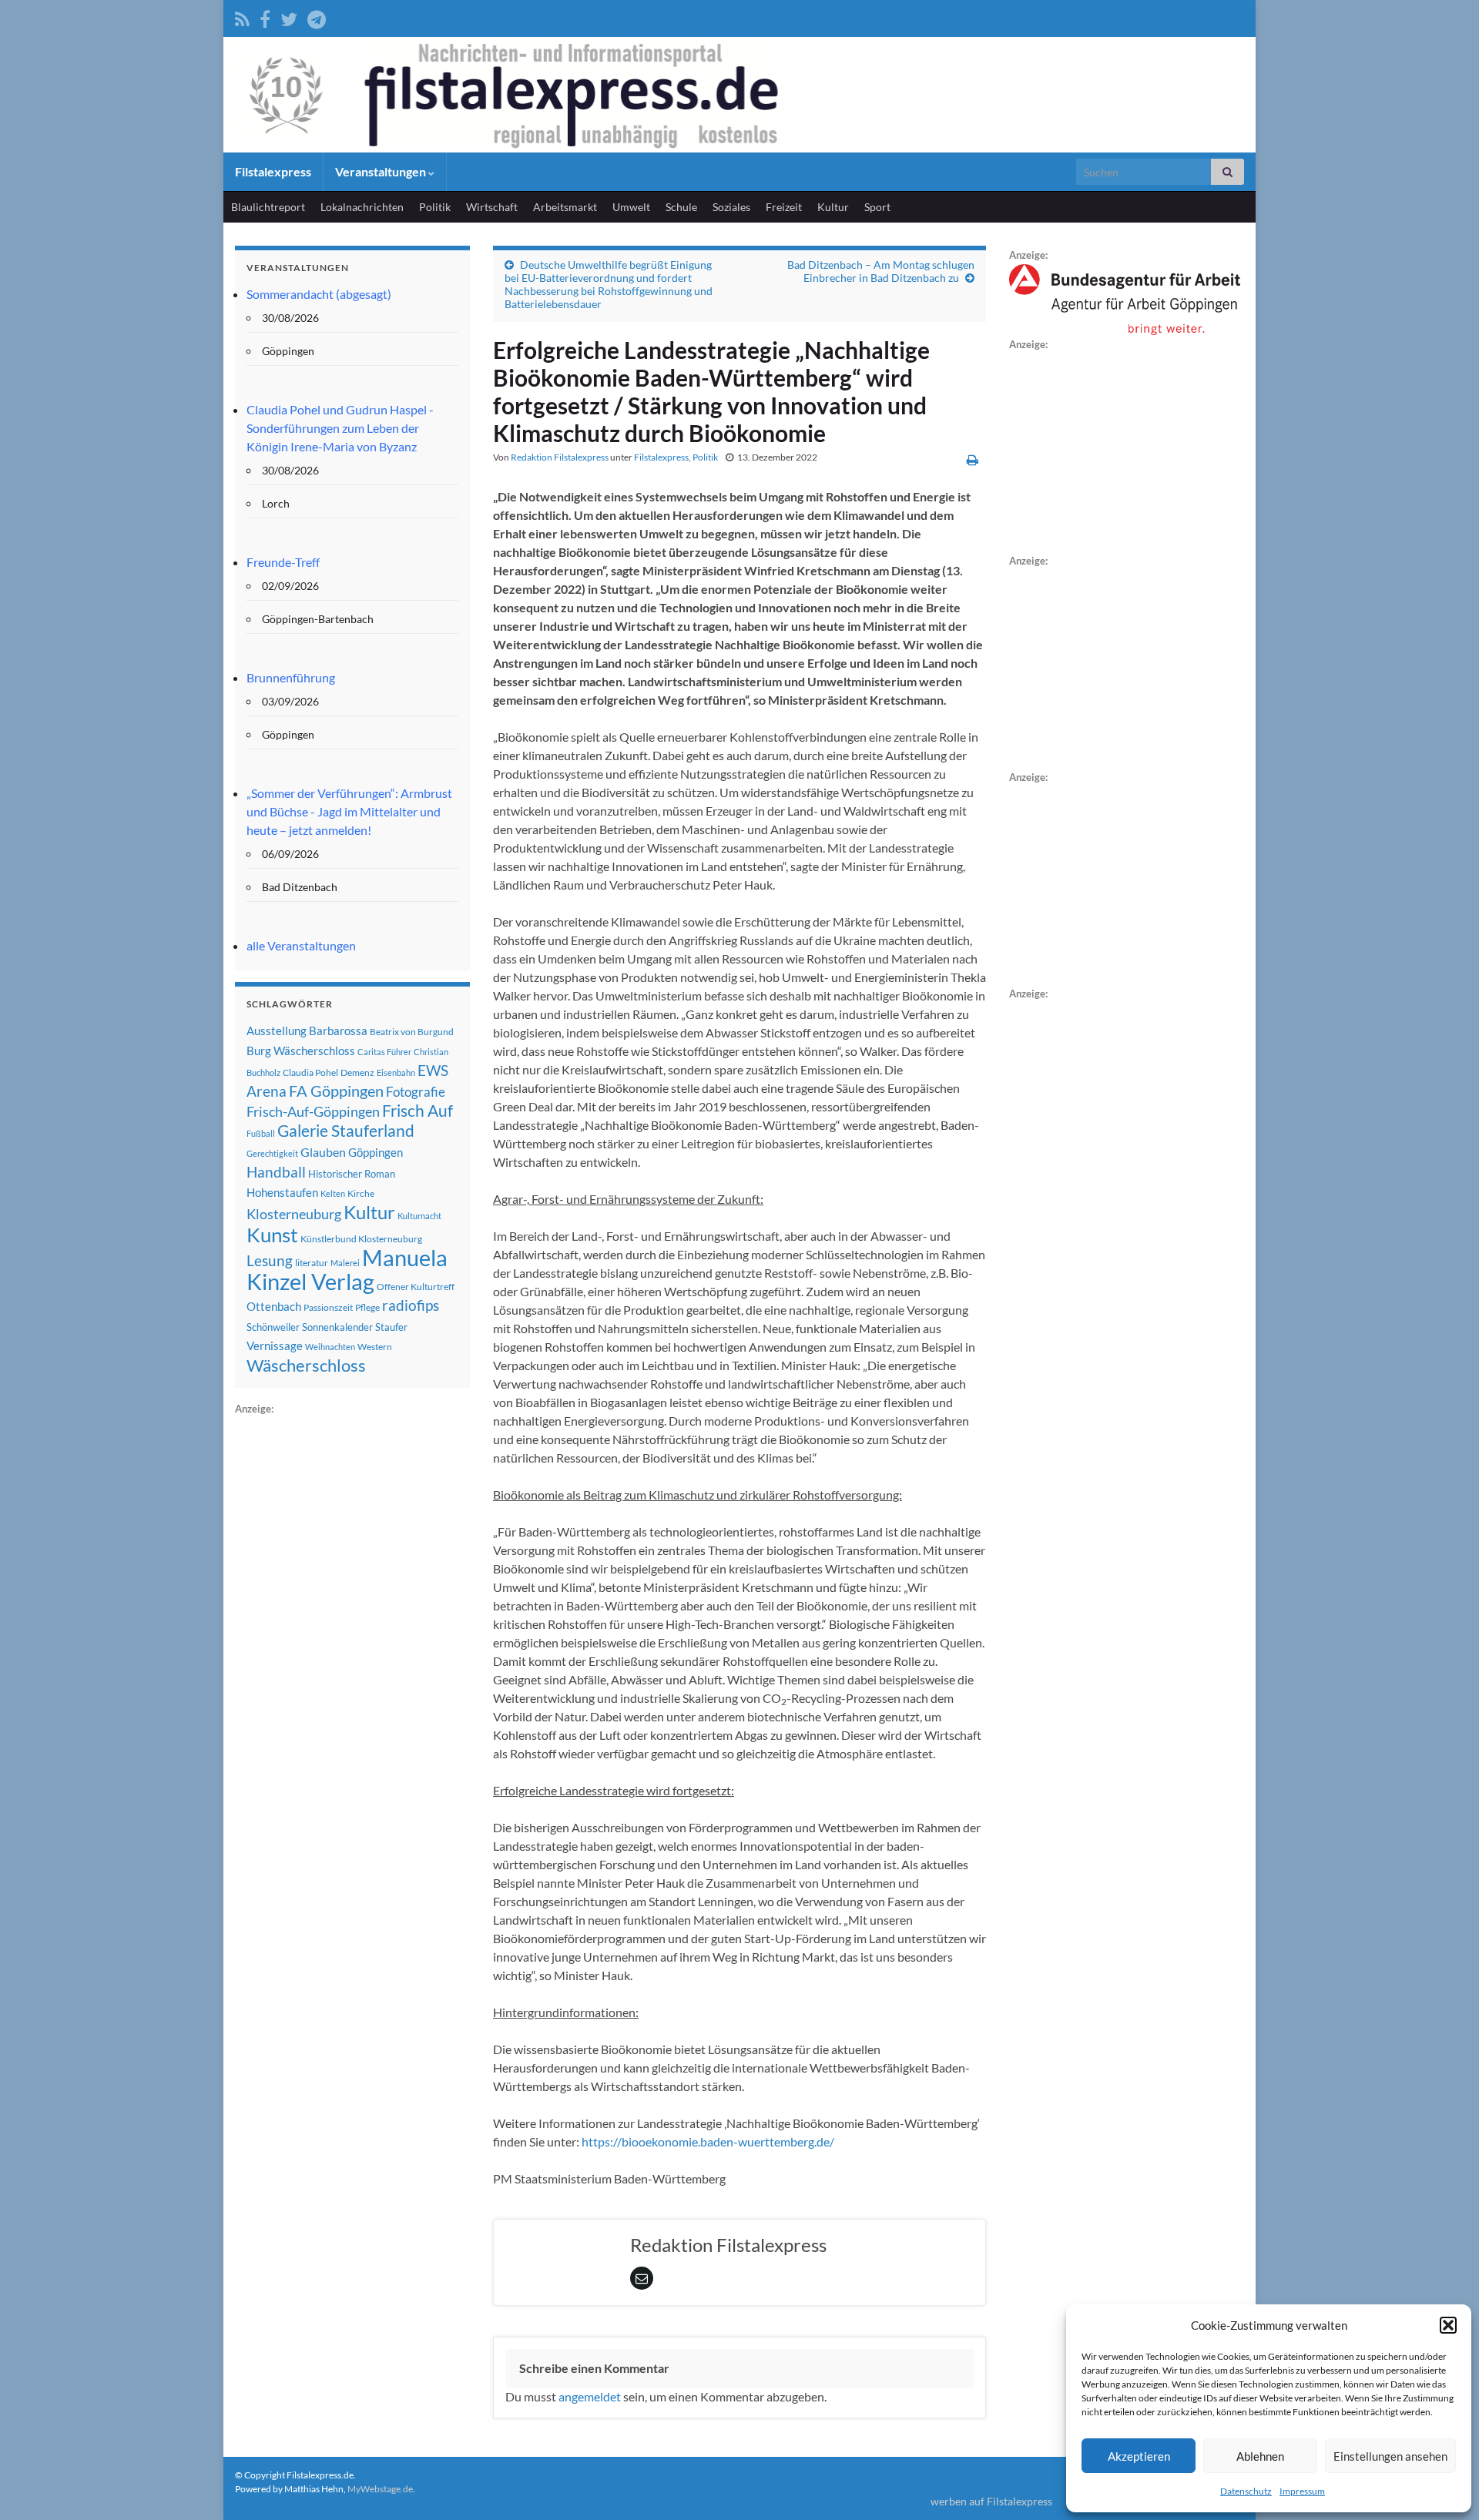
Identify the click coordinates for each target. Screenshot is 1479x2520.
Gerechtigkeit (272, 1153)
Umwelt (631, 207)
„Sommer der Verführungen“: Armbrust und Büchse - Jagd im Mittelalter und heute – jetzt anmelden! (349, 811)
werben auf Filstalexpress (991, 2501)
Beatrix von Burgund (412, 1032)
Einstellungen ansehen (1390, 2456)
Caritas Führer (384, 1052)
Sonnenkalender (337, 1327)
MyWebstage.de (380, 2489)
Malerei (345, 1263)
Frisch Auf (418, 1111)
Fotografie (416, 1092)
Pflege (367, 1307)
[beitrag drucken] (973, 459)
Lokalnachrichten (362, 207)
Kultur (833, 207)
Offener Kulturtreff (416, 1287)
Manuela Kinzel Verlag (347, 1269)
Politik (435, 207)
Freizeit (784, 207)
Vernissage (275, 1345)
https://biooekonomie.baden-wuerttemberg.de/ (708, 2141)
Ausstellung (277, 1030)
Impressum (1302, 2491)
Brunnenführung (291, 677)
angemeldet (590, 2396)
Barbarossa (338, 1030)
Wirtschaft (492, 207)
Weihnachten (330, 1347)
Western (375, 1347)
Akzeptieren (1139, 2456)
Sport (877, 207)
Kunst (272, 1235)
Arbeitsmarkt (565, 207)
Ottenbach (274, 1306)
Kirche (361, 1193)
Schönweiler (273, 1327)
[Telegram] (317, 17)
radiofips (411, 1305)
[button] (1448, 2325)
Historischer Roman (352, 1174)
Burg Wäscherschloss (301, 1051)
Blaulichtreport (268, 207)
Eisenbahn (396, 1072)
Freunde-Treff (283, 562)
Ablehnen (1260, 2456)
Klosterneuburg (294, 1214)
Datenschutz (1246, 2491)
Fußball (261, 1133)
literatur (312, 1263)
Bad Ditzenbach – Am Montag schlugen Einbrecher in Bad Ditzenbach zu (881, 271)
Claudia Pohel (310, 1072)
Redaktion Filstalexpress (560, 457)
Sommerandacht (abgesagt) (319, 294)
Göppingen (376, 1153)
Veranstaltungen (382, 171)
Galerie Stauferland (346, 1131)
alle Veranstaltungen (301, 945)
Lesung (270, 1260)
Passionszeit (328, 1307)
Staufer (391, 1327)
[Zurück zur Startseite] (739, 95)
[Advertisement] (350, 1649)
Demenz (357, 1072)
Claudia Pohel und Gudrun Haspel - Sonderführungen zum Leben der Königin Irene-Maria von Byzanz (340, 428)
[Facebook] (265, 17)
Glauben (323, 1152)
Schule (681, 207)
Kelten (333, 1193)
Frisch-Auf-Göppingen (313, 1111)
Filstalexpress (273, 171)
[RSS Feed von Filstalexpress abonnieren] (242, 17)
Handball (276, 1172)
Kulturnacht (419, 1216)
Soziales (731, 207)
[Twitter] (289, 17)
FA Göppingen (336, 1091)
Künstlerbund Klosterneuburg (361, 1239)
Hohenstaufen (282, 1192)
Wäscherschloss (306, 1366)
